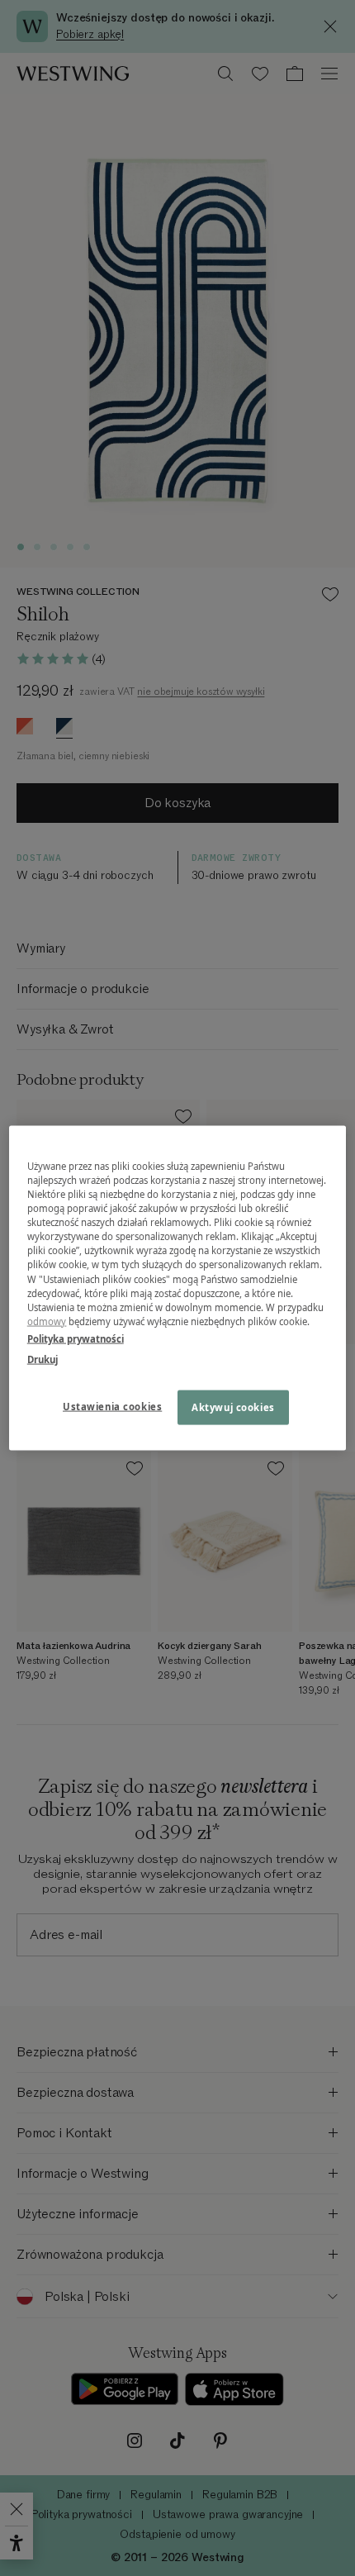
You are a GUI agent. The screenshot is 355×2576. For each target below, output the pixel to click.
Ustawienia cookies (112, 1406)
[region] (178, 1288)
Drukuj (43, 1359)
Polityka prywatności (76, 1338)
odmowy (47, 1321)
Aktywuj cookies (233, 1407)
